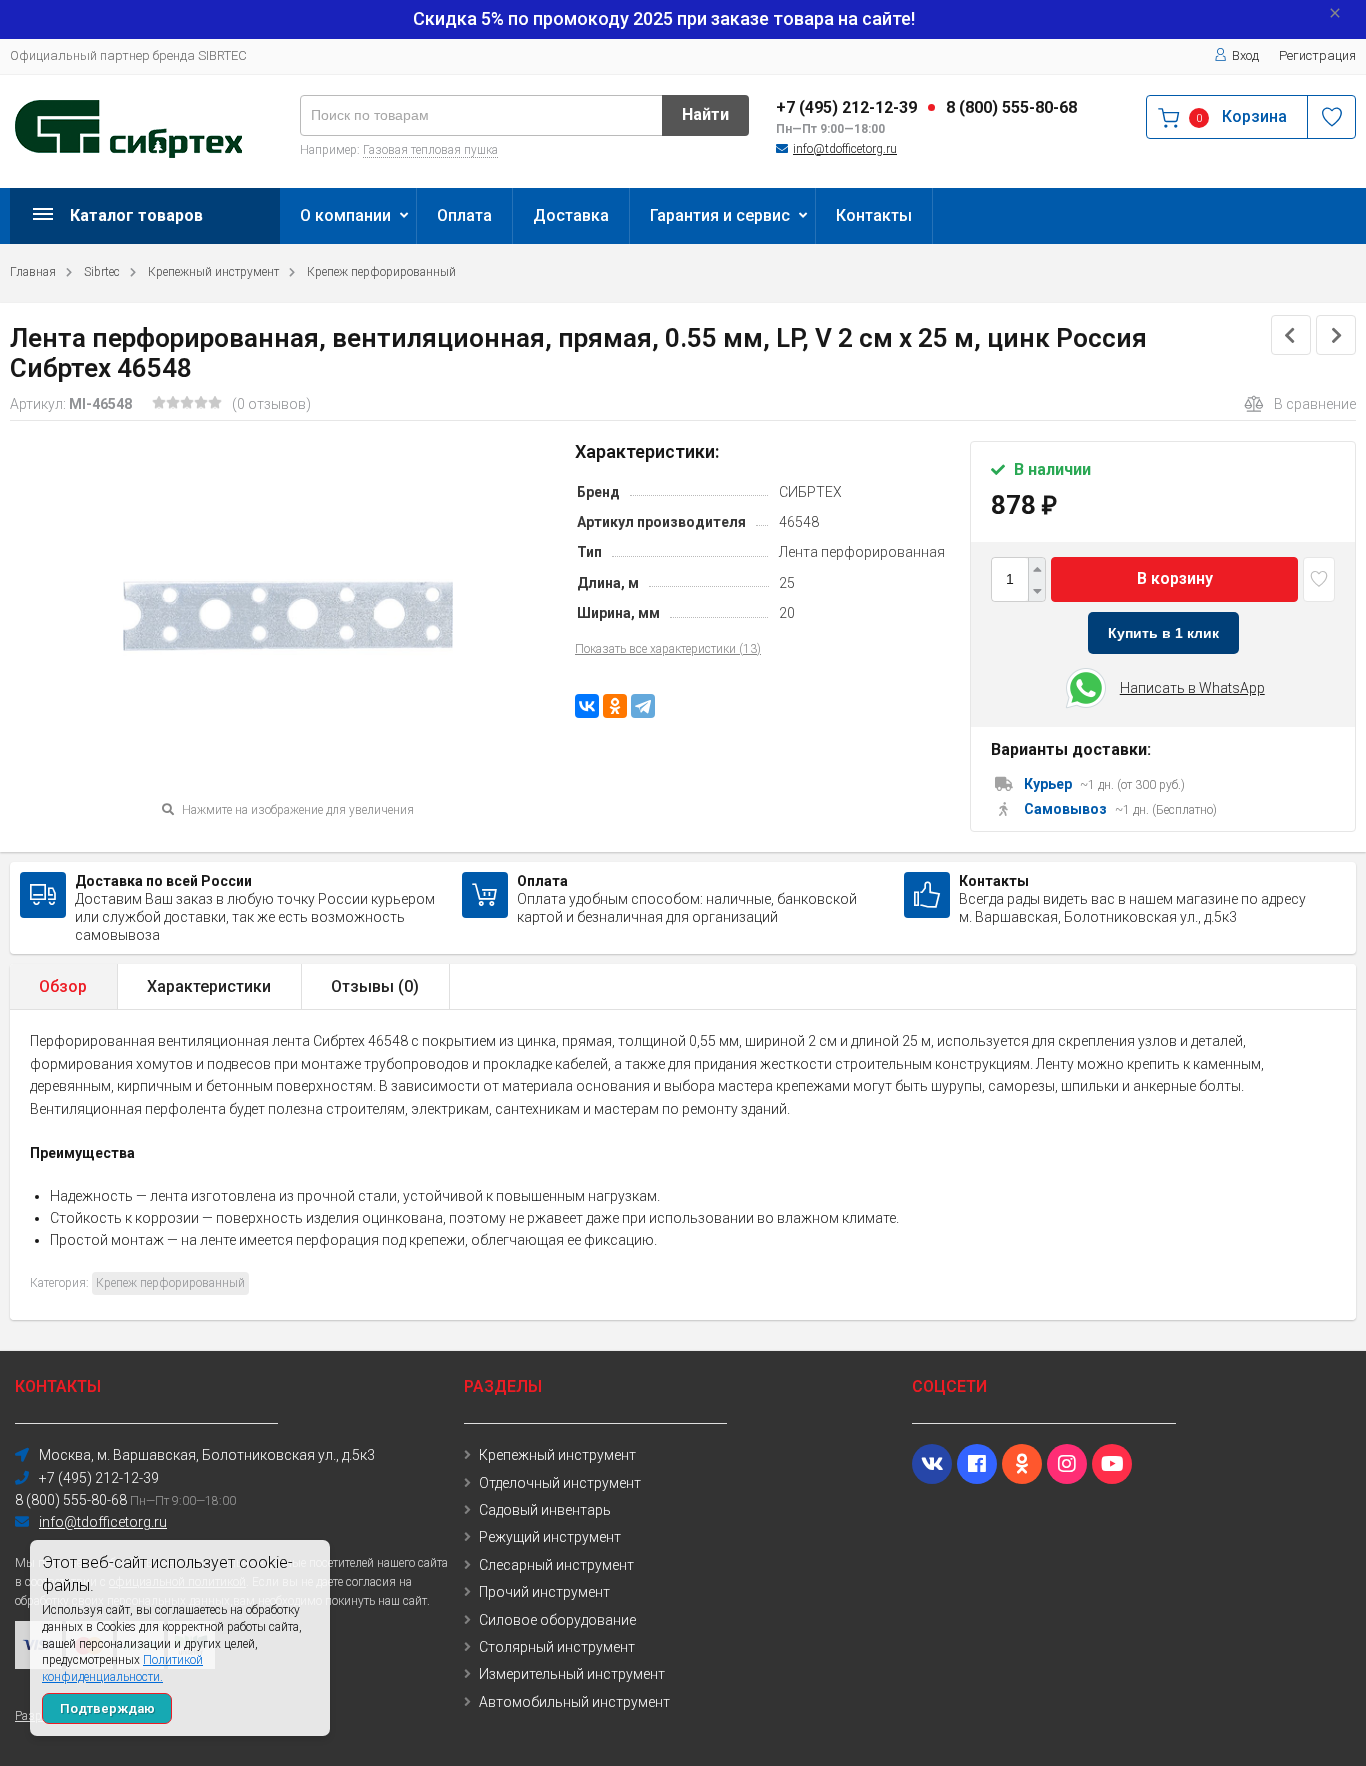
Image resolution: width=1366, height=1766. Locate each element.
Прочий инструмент (544, 1592)
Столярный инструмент (557, 1647)
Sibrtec (102, 272)
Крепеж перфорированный (381, 272)
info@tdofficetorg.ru (845, 149)
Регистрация (1317, 55)
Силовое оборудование (557, 1620)
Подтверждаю (107, 1708)
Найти (705, 114)
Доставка (571, 215)
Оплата (464, 215)
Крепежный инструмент (213, 272)
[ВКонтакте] (587, 706)
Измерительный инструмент (572, 1674)
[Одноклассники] (615, 706)
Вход (1245, 55)
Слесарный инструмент (556, 1565)
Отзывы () (375, 986)
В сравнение (1315, 404)
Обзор (63, 986)
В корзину (1175, 578)
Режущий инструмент (550, 1537)
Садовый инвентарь (545, 1510)
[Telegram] (643, 706)
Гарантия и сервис (720, 215)
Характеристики (209, 986)
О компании (345, 215)
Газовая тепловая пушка (430, 150)
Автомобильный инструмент (574, 1702)
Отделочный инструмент (560, 1483)
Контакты (874, 215)
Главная (33, 272)
